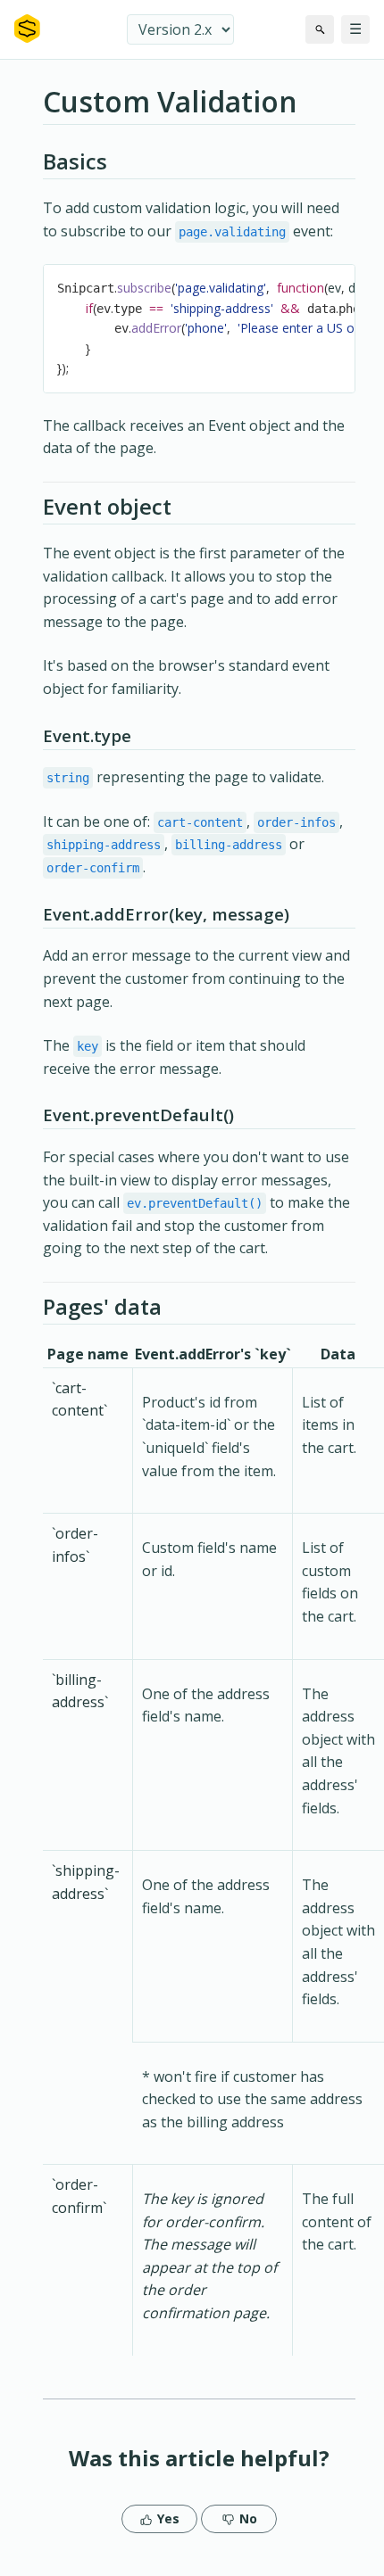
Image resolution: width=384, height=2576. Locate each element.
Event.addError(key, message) (166, 914)
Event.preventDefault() (138, 1115)
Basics (75, 161)
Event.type (87, 735)
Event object (107, 506)
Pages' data (102, 1306)
